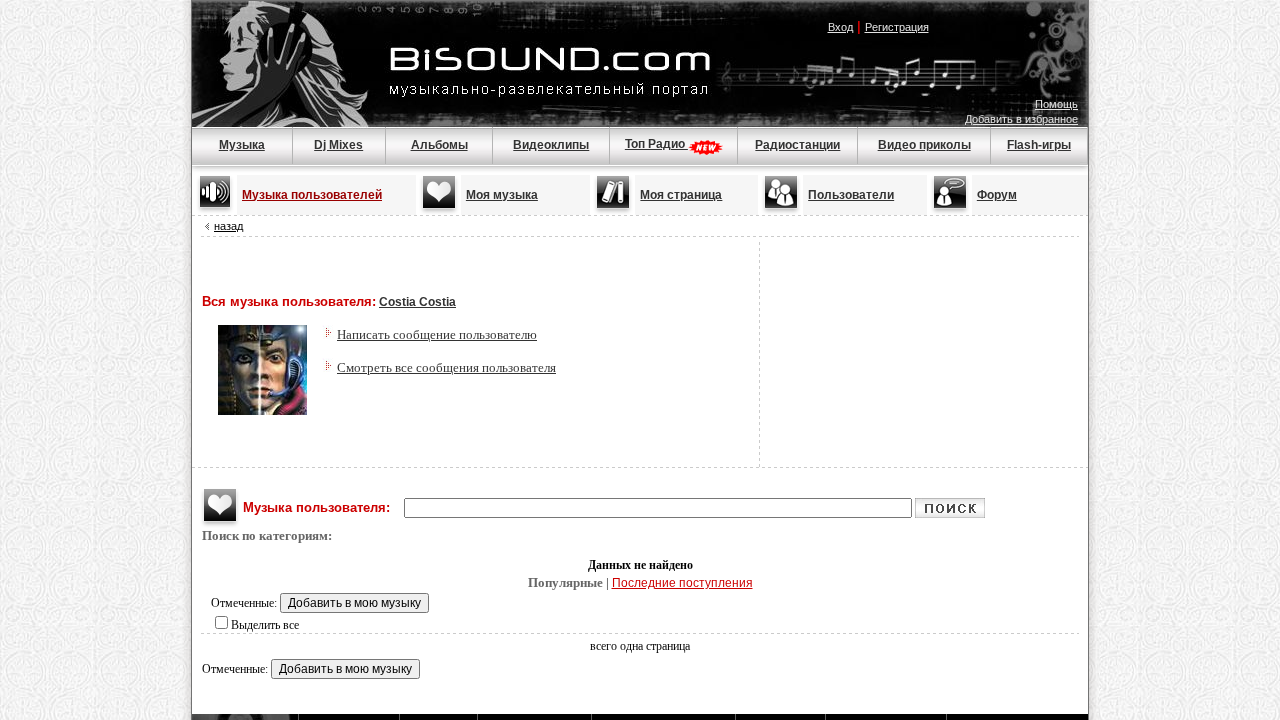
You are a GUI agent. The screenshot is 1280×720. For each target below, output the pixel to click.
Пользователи (851, 195)
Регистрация (897, 27)
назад (228, 226)
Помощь (1056, 104)
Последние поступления (682, 583)
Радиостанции (797, 145)
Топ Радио (656, 144)
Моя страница (681, 195)
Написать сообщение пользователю (437, 334)
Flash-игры (1039, 145)
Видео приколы (924, 145)
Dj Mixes (338, 145)
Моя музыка (502, 195)
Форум (997, 195)
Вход (840, 27)
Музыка (242, 145)
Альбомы (439, 145)
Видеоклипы (551, 145)
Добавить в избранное (1021, 119)
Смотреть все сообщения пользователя (446, 367)
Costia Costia (417, 302)
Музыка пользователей (312, 195)
